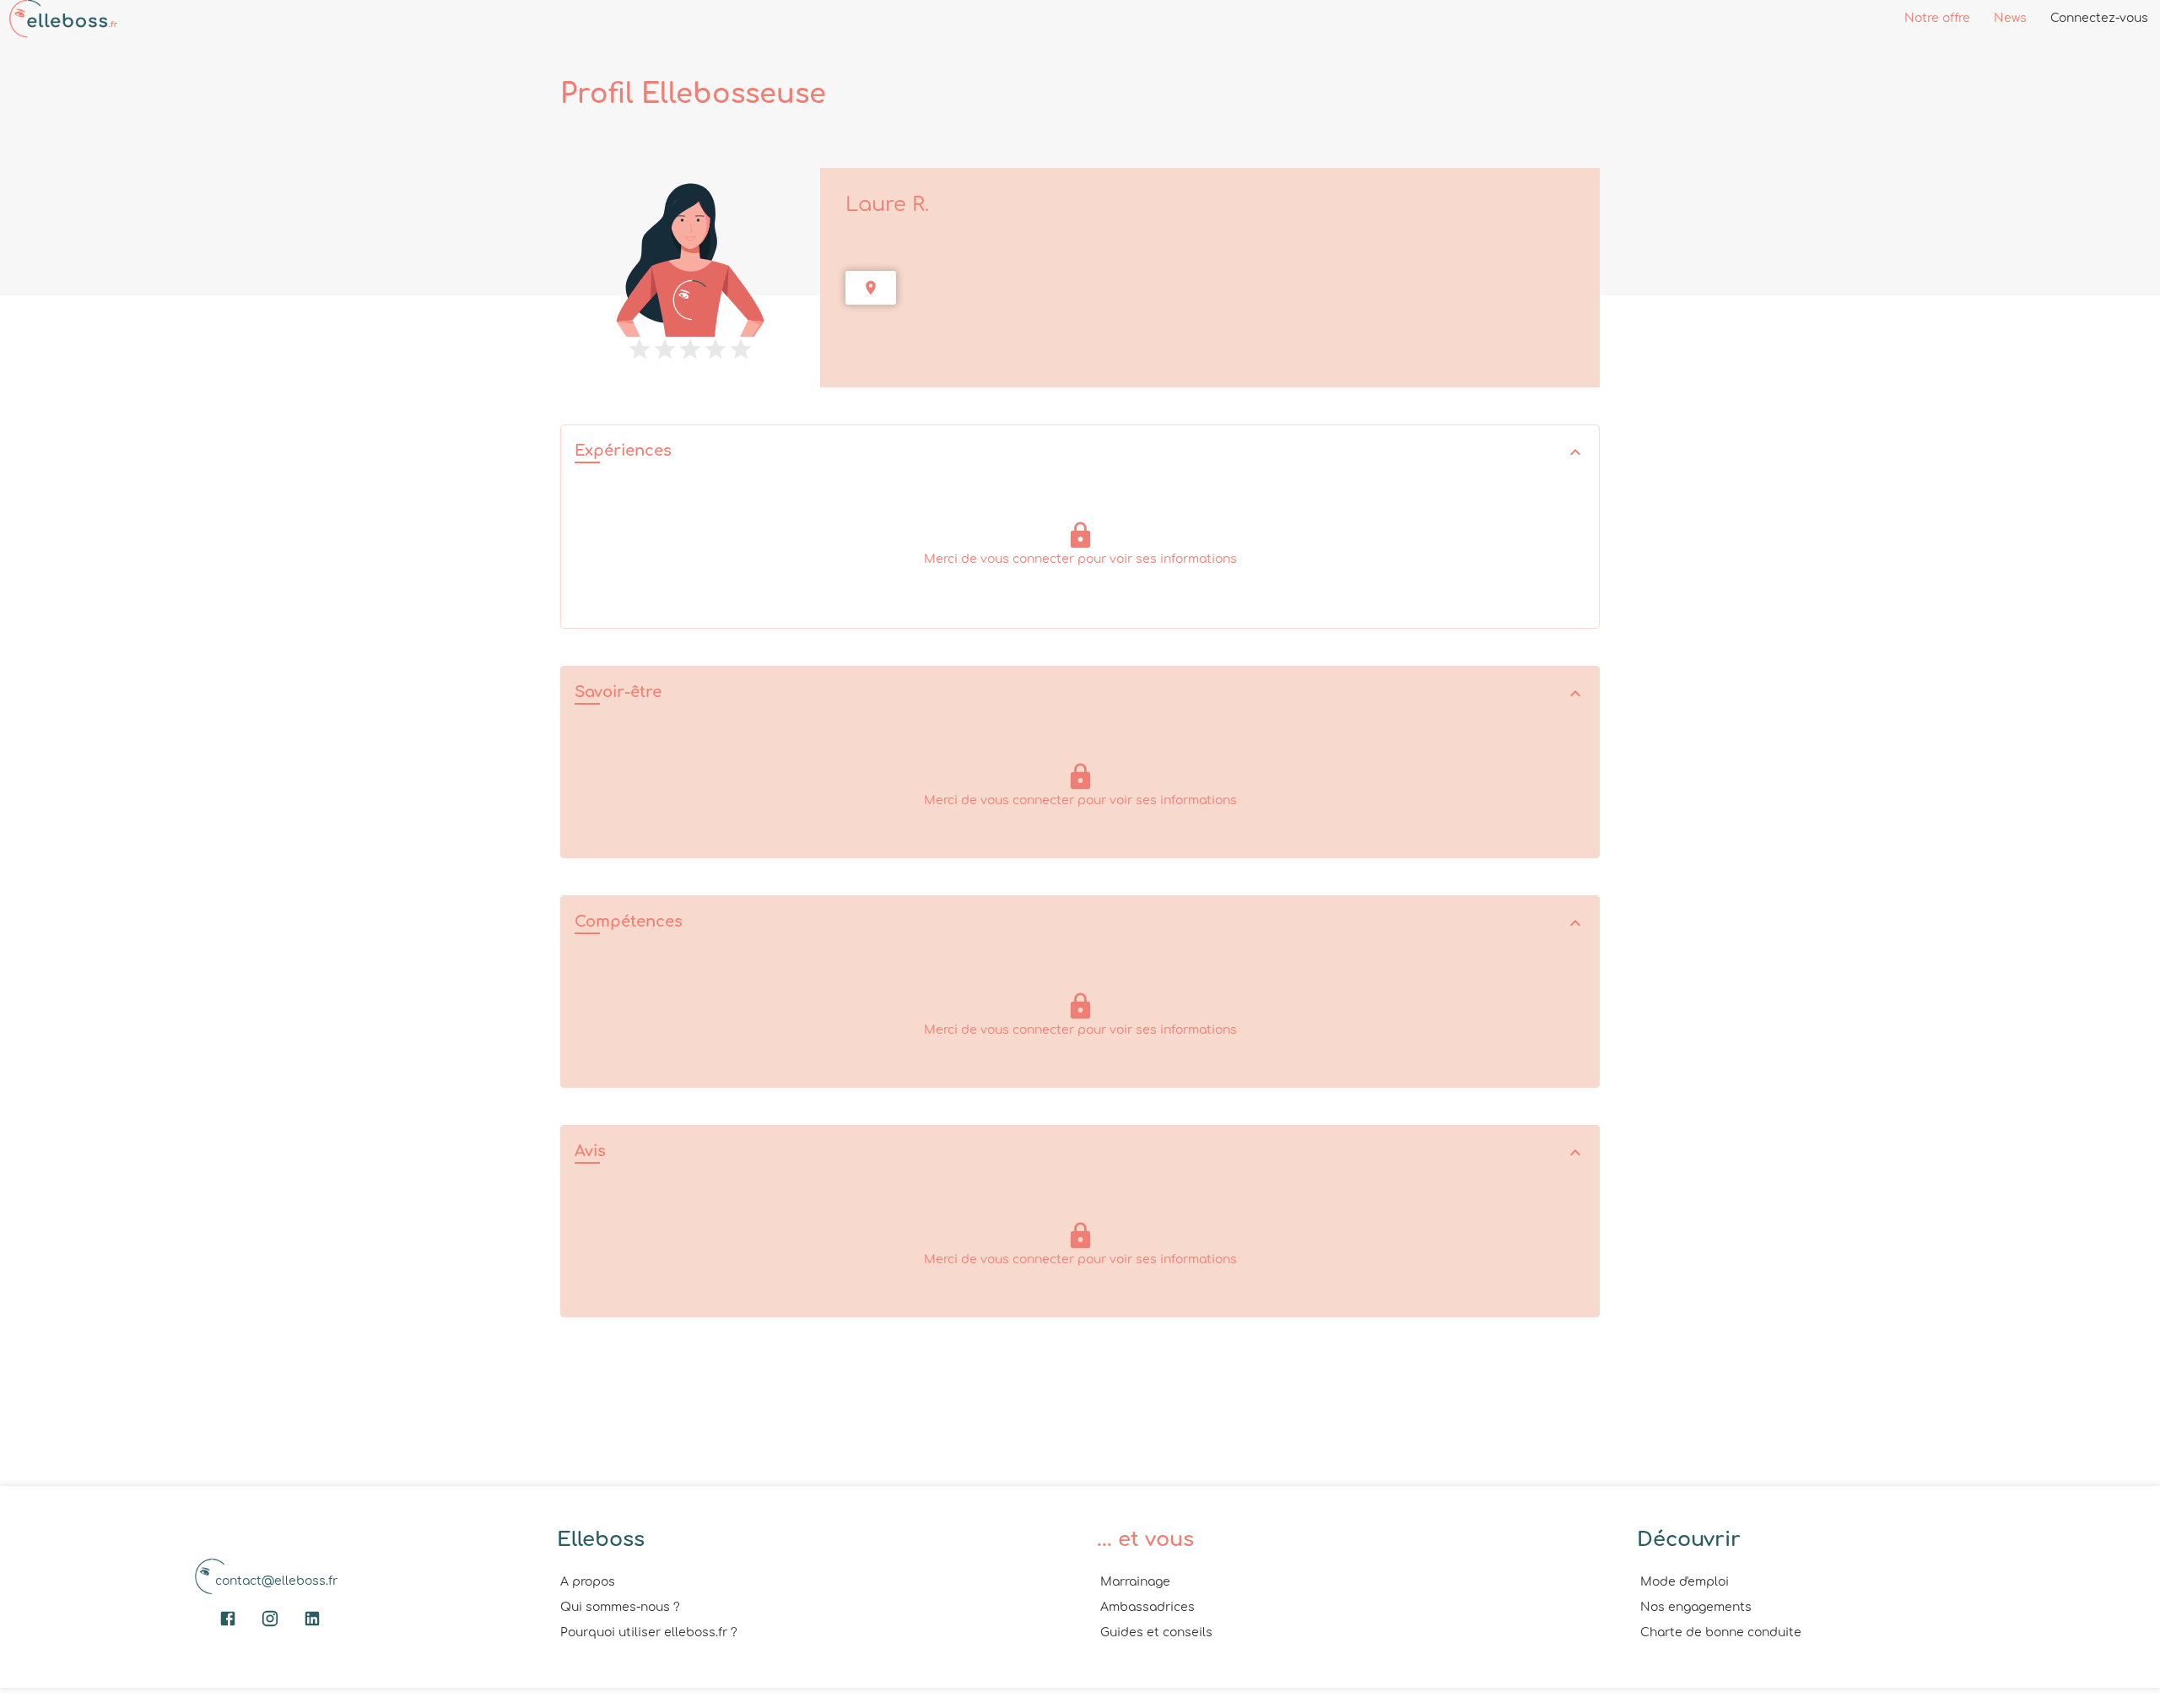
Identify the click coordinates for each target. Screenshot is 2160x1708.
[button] (1080, 453)
